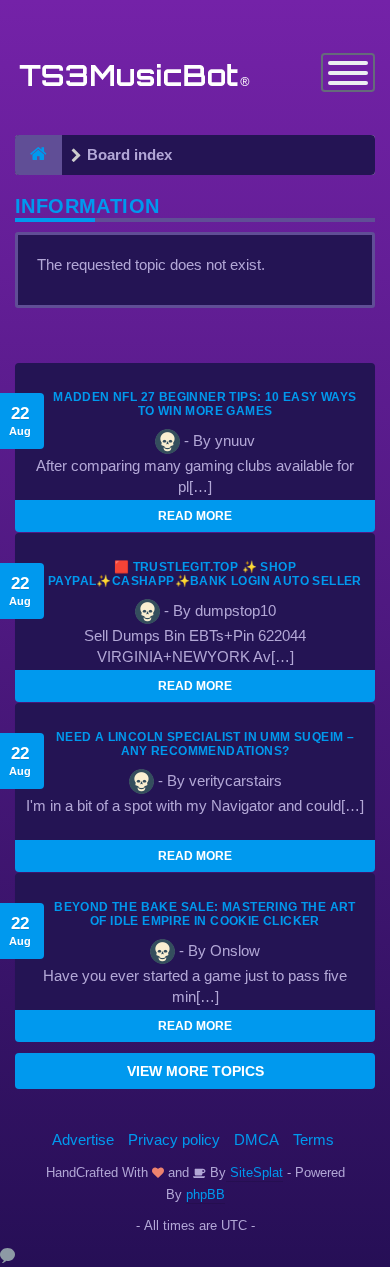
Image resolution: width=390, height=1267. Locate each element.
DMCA (256, 1139)
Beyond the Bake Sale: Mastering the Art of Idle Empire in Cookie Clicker (205, 914)
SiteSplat (254, 1172)
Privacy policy (174, 1139)
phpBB (205, 1194)
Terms (313, 1139)
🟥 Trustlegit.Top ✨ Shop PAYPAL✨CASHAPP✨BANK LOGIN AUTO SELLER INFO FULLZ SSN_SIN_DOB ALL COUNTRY (205, 581)
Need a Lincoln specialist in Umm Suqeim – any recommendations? (205, 744)
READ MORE (195, 516)
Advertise (83, 1139)
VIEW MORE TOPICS (195, 1071)
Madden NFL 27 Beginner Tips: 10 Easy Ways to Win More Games (204, 404)
